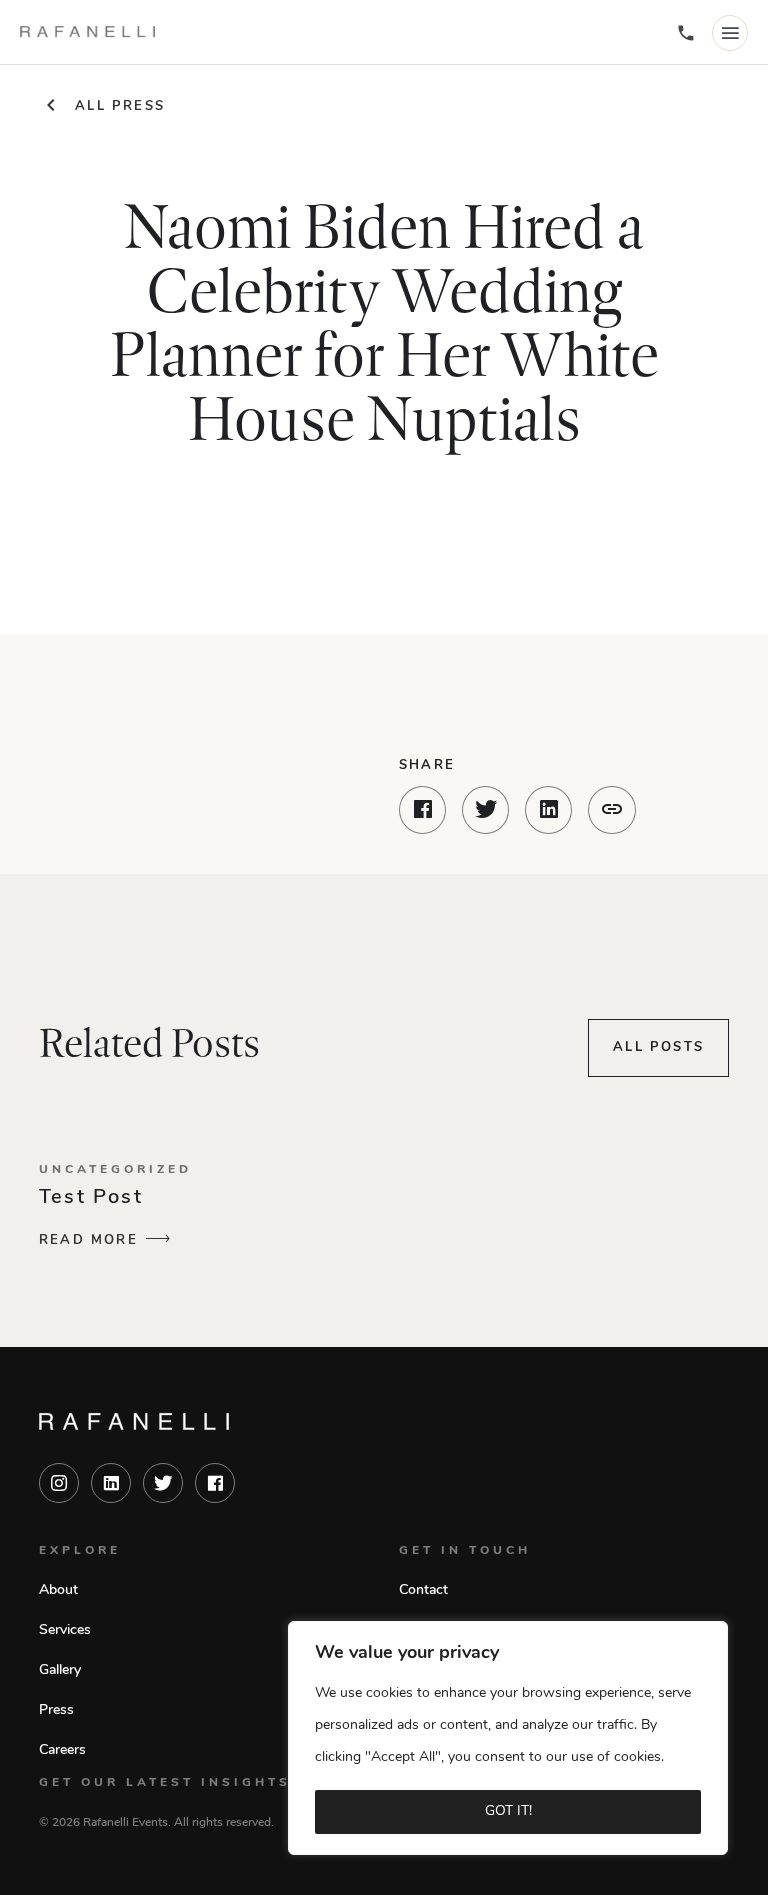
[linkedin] (111, 1483)
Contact (423, 1590)
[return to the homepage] (134, 1421)
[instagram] (59, 1483)
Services (65, 1630)
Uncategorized (115, 1170)
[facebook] (215, 1483)
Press (56, 1710)
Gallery (60, 1670)
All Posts (658, 1047)
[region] (508, 1738)
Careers (62, 1750)
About (58, 1590)
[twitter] (163, 1483)
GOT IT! (508, 1811)
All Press (120, 106)
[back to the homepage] (87, 32)
